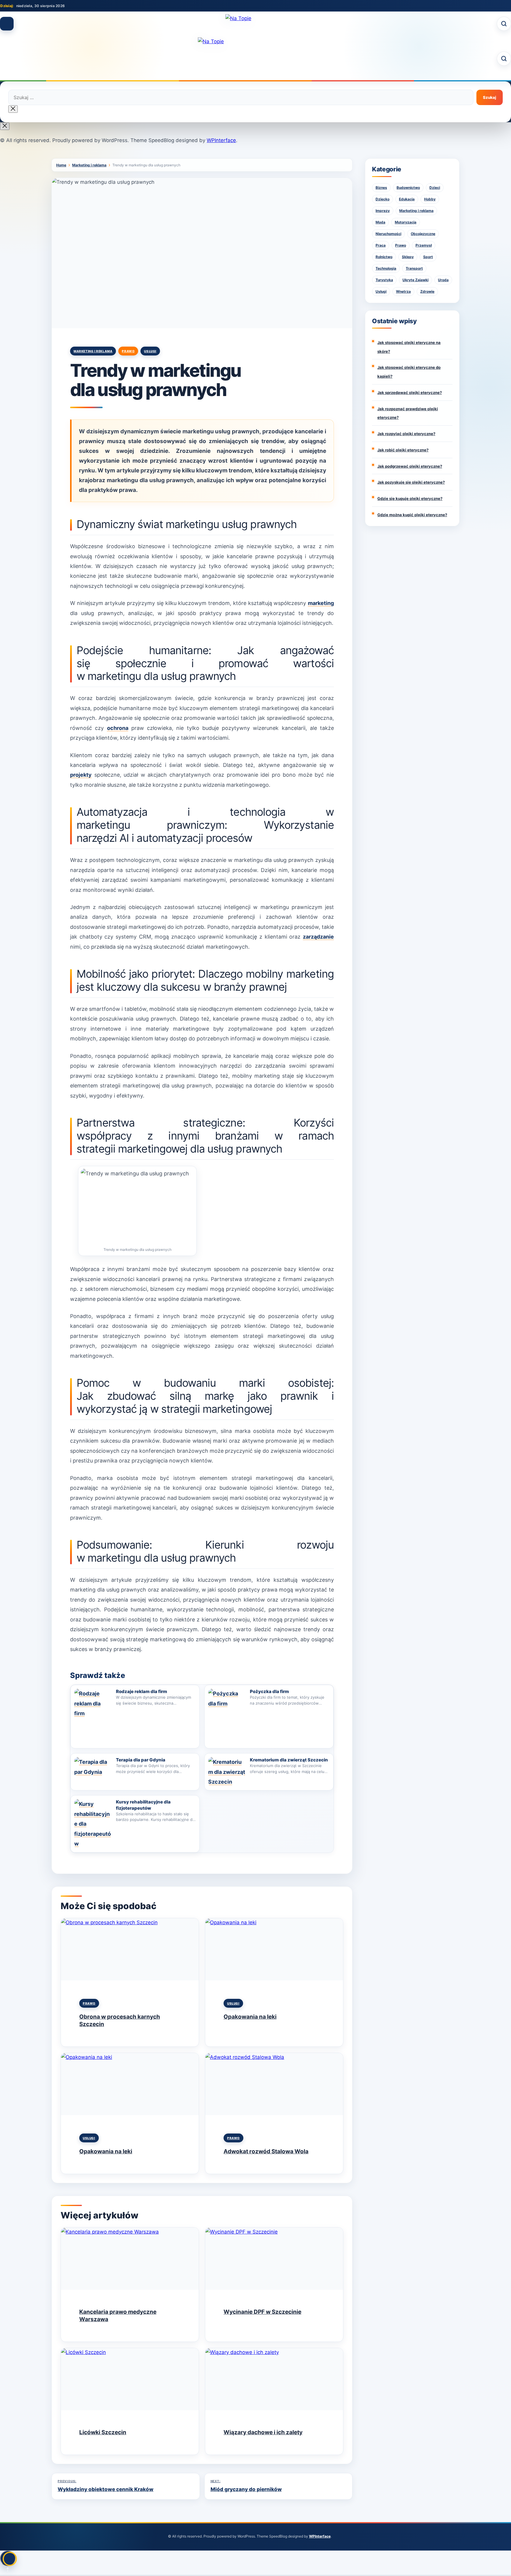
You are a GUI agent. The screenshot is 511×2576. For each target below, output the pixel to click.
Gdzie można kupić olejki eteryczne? (412, 515)
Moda (380, 222)
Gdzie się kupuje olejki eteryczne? (410, 498)
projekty (81, 775)
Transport (414, 268)
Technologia (386, 268)
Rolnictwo (384, 257)
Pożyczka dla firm (269, 1691)
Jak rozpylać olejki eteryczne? (406, 434)
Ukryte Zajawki (415, 280)
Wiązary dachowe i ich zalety (263, 2432)
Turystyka (384, 280)
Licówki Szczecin (103, 2432)
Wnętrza (403, 291)
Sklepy (408, 257)
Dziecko (383, 199)
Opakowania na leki (250, 2017)
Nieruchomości (388, 234)
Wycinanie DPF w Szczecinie (262, 2312)
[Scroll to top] (8, 2558)
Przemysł (424, 245)
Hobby (430, 199)
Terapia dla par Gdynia (141, 1760)
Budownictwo (408, 188)
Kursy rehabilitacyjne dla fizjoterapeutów (143, 1805)
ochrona (118, 728)
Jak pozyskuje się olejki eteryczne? (411, 482)
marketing (321, 603)
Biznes (381, 188)
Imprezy (383, 211)
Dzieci (435, 188)
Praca (381, 245)
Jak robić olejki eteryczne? (403, 450)
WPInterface (221, 140)
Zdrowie (427, 291)
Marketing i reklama (93, 351)
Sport (428, 257)
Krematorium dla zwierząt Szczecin (289, 1760)
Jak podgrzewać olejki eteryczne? (410, 466)
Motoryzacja (406, 222)
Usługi (150, 351)
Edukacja (407, 199)
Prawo (128, 351)
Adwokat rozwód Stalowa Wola (266, 2151)
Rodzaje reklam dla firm (142, 1691)
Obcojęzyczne (423, 234)
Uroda (443, 280)
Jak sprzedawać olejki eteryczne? (410, 392)
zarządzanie (318, 937)
